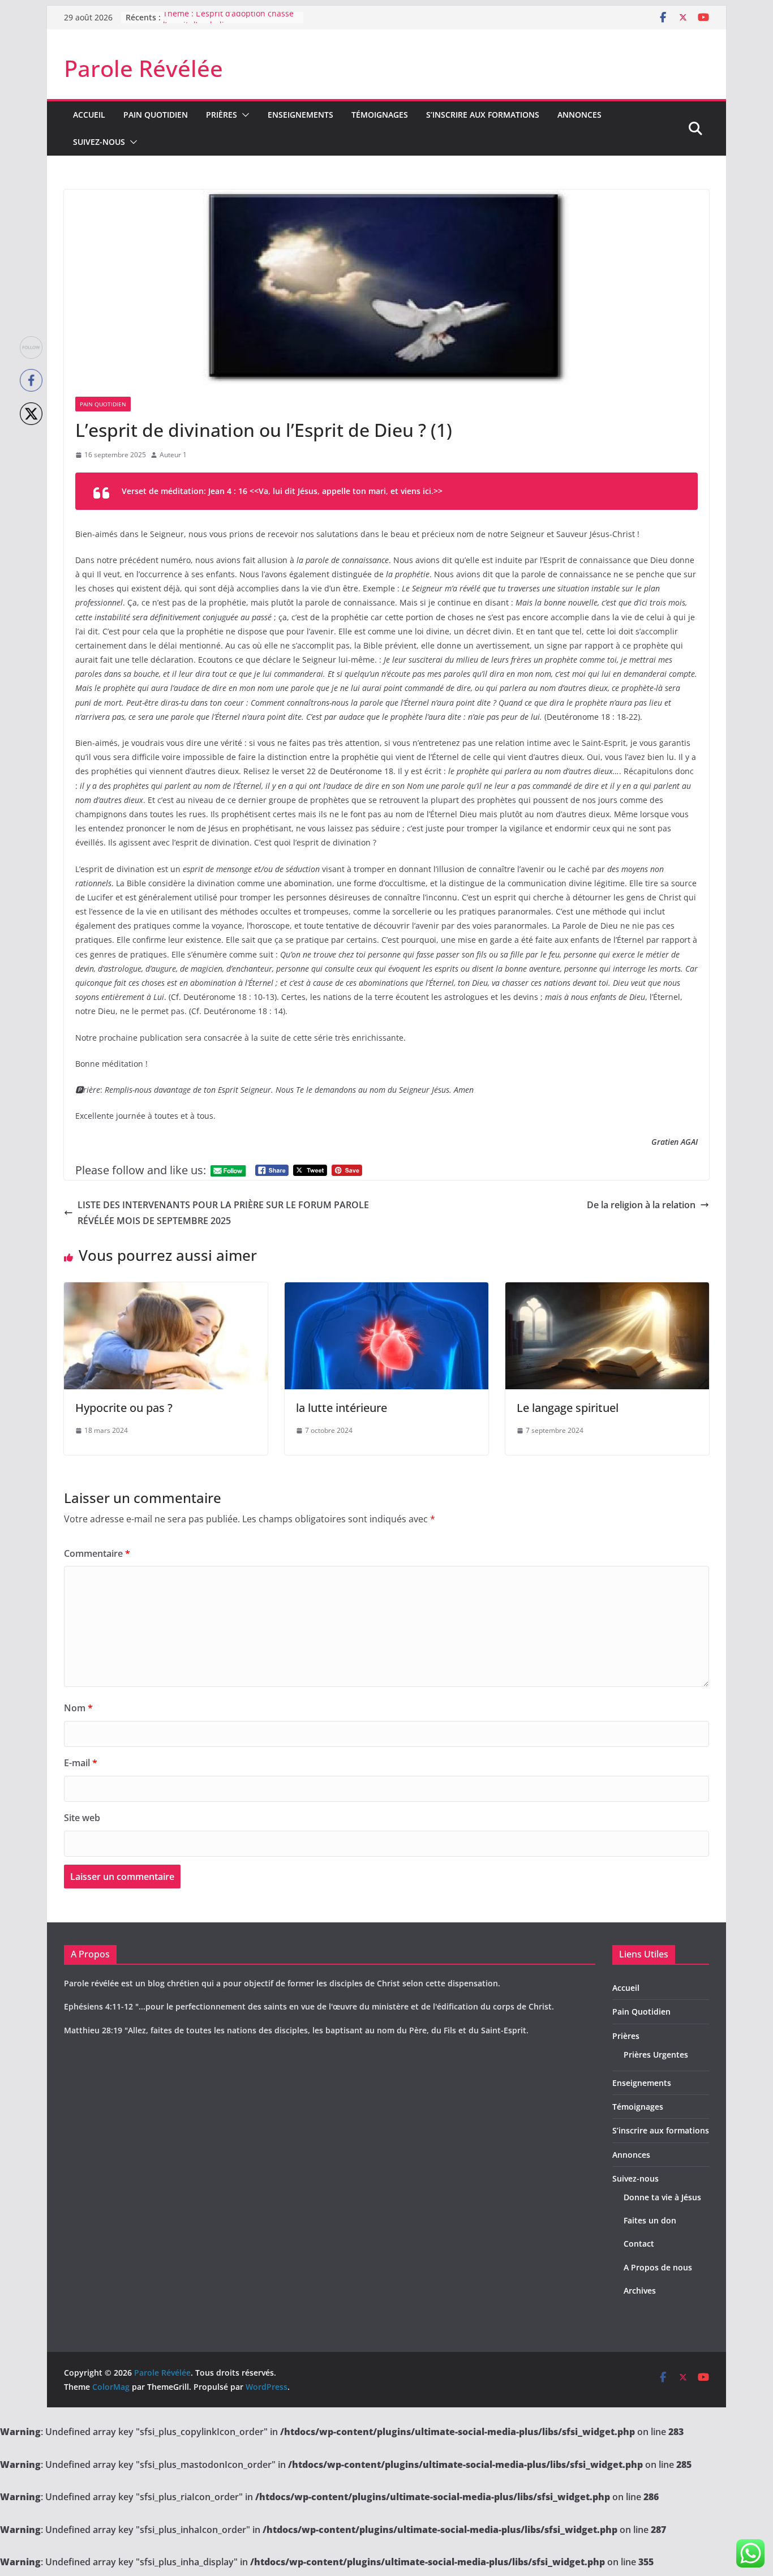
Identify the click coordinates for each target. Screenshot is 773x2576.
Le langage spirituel (568, 1408)
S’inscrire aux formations (483, 115)
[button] (243, 115)
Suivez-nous (99, 142)
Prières (222, 115)
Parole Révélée (143, 68)
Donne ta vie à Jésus (662, 2197)
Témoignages (380, 115)
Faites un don (650, 2220)
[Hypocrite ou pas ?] (166, 1290)
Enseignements (300, 115)
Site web (82, 1818)
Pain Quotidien (156, 115)
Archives (640, 2291)
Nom (78, 1708)
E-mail (81, 1763)
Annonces (579, 115)
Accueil (89, 115)
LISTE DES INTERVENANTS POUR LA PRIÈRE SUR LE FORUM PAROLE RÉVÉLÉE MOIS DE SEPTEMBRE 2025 (223, 1213)
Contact (639, 2244)
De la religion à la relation (641, 1205)
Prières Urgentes (656, 2055)
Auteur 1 (173, 455)
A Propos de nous (658, 2267)
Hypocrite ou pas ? (124, 1408)
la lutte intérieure (342, 1408)
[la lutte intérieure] (386, 1290)
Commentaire (97, 1553)
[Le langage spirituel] (607, 1290)
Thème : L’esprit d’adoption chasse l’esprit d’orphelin (228, 23)
